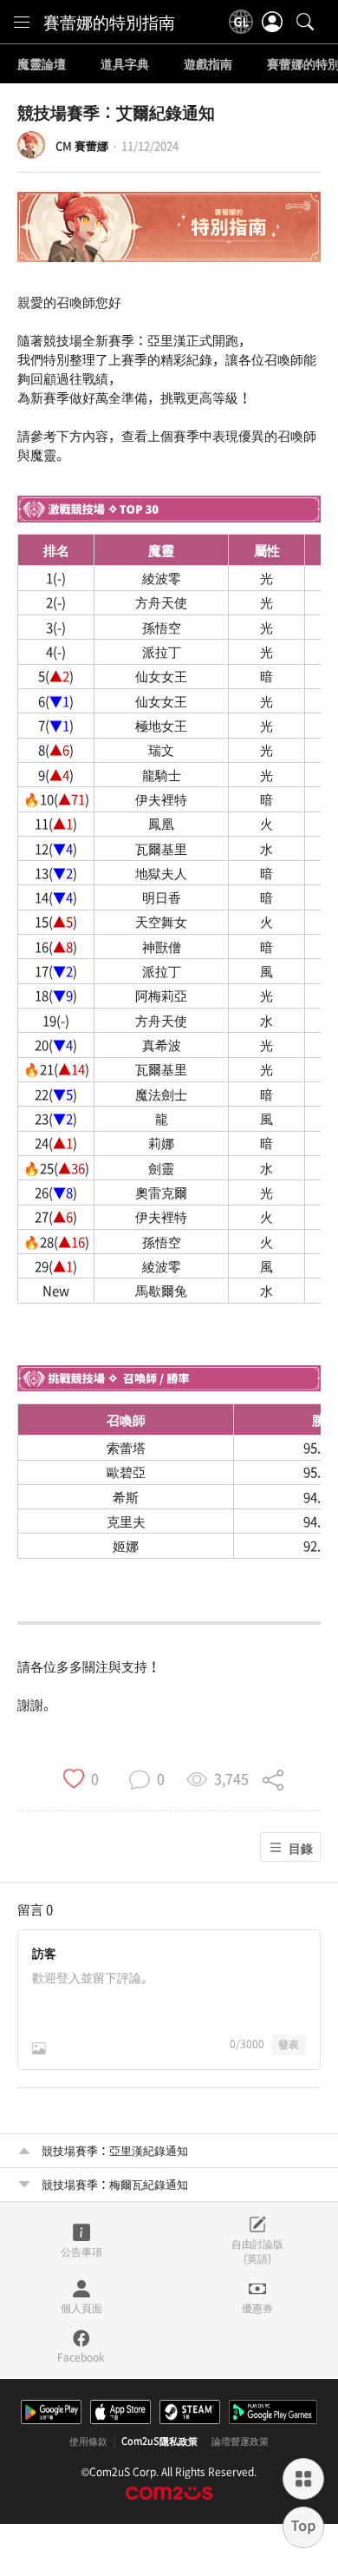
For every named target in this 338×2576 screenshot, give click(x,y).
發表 (289, 2044)
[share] (273, 1778)
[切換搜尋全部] (305, 22)
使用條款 (88, 2441)
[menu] (22, 22)
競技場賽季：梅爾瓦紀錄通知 (115, 2184)
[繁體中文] (241, 22)
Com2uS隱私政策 (159, 2441)
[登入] (272, 22)
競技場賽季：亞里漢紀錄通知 (115, 2150)
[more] (303, 2479)
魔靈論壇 (42, 64)
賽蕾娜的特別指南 (109, 22)
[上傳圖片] (39, 2048)
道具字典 (125, 64)
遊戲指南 (208, 64)
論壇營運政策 (240, 2441)
